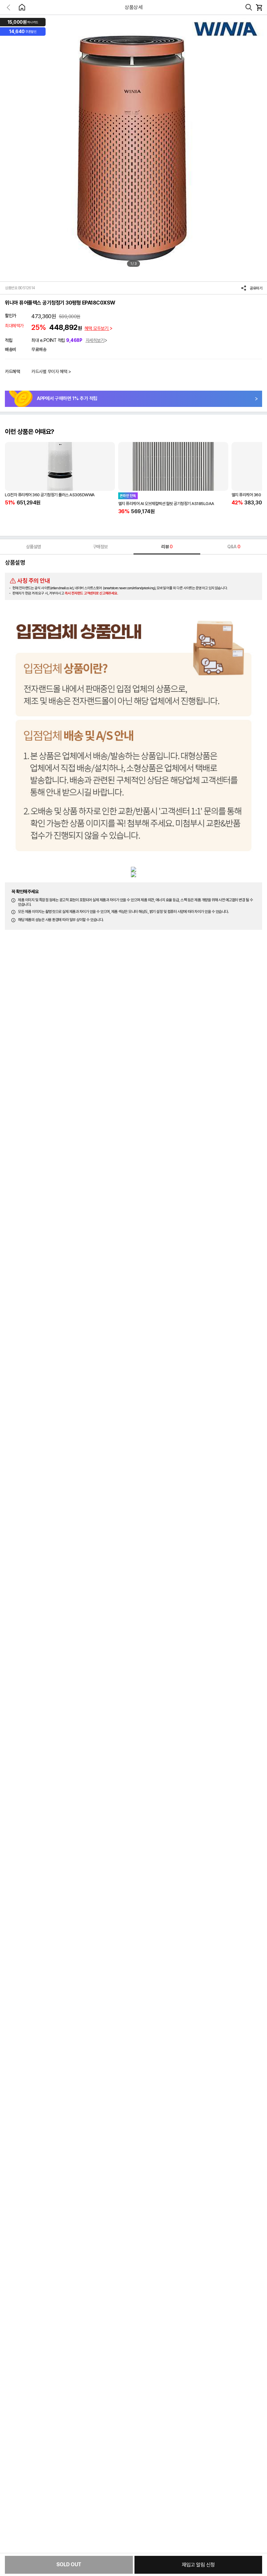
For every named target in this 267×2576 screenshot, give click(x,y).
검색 (249, 7)
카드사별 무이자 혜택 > (51, 371)
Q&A (234, 547)
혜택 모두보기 (97, 328)
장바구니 (259, 7)
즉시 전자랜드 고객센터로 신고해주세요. (91, 593)
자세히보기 (95, 340)
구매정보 (100, 547)
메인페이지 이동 (22, 7)
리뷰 (167, 547)
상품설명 (34, 547)
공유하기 (256, 288)
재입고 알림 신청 (198, 2565)
